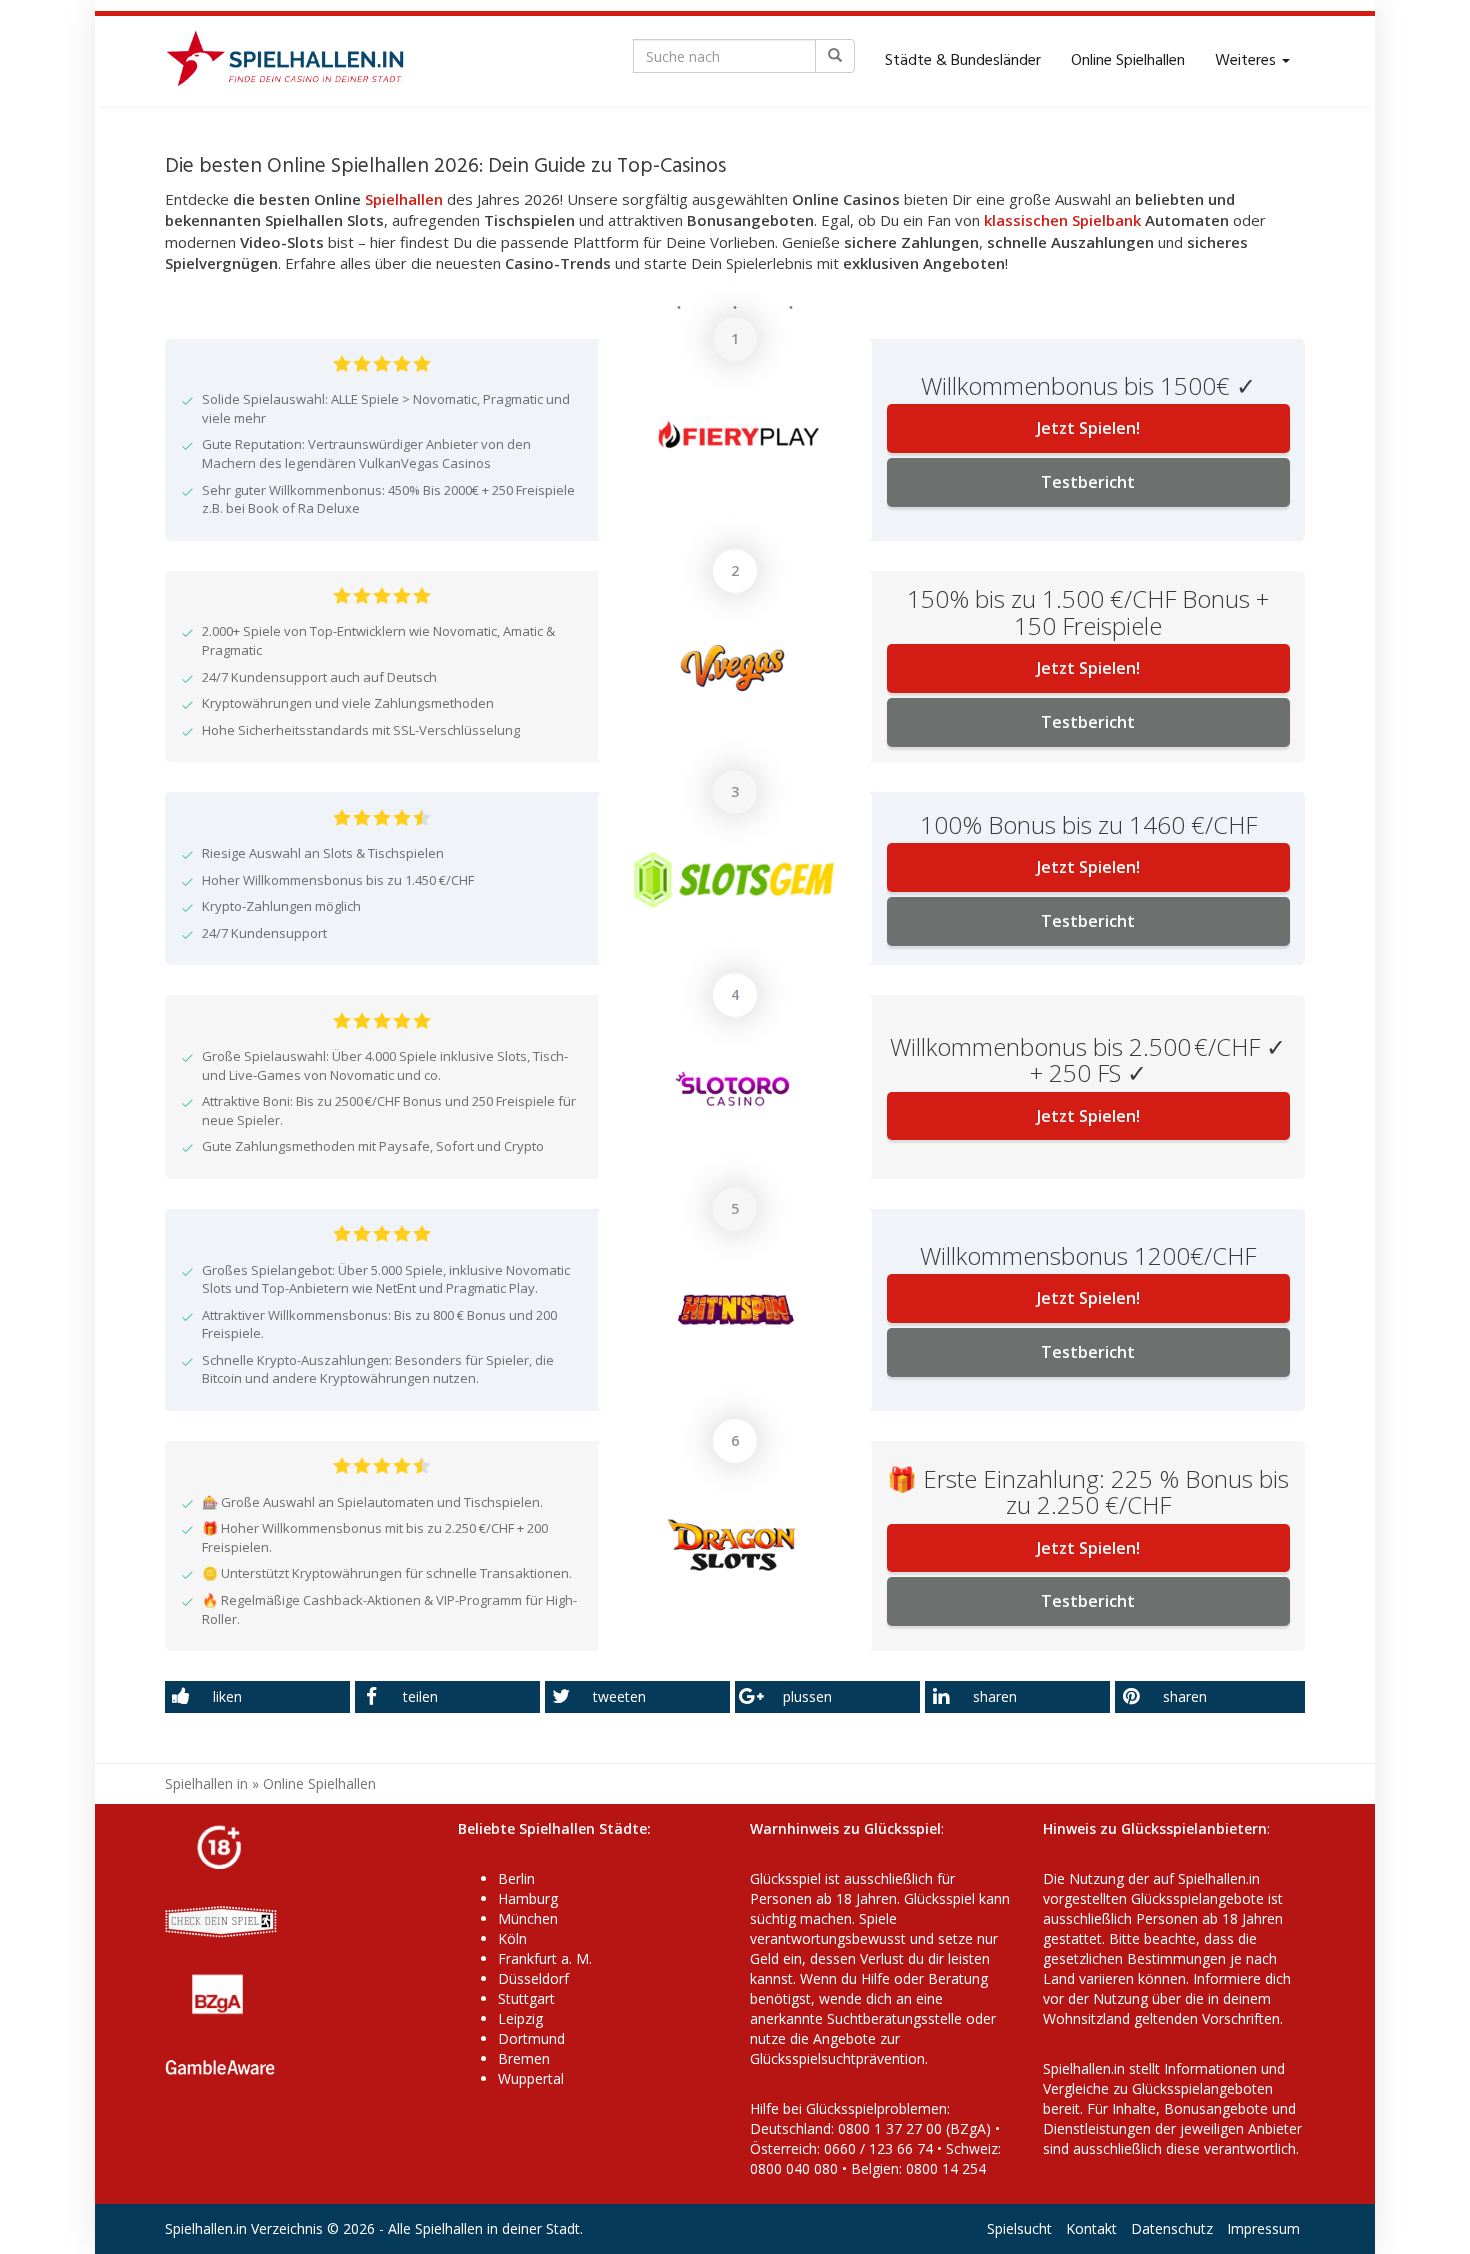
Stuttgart (526, 1998)
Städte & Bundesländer (963, 61)
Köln (512, 1938)
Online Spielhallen (1128, 61)
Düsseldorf (533, 1978)
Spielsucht (1019, 2228)
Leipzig (520, 2018)
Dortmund (531, 2038)
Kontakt (1091, 2228)
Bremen (524, 2058)
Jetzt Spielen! (1088, 428)
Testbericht (1088, 482)
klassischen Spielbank (1062, 220)
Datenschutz (1172, 2228)
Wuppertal (531, 2078)
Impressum (1263, 2228)
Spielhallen (404, 199)
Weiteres (1247, 61)
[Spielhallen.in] (294, 61)
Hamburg (528, 1898)
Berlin (516, 1878)
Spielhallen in (206, 1783)
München (528, 1918)
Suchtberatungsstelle (896, 2018)
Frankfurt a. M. (545, 1958)
